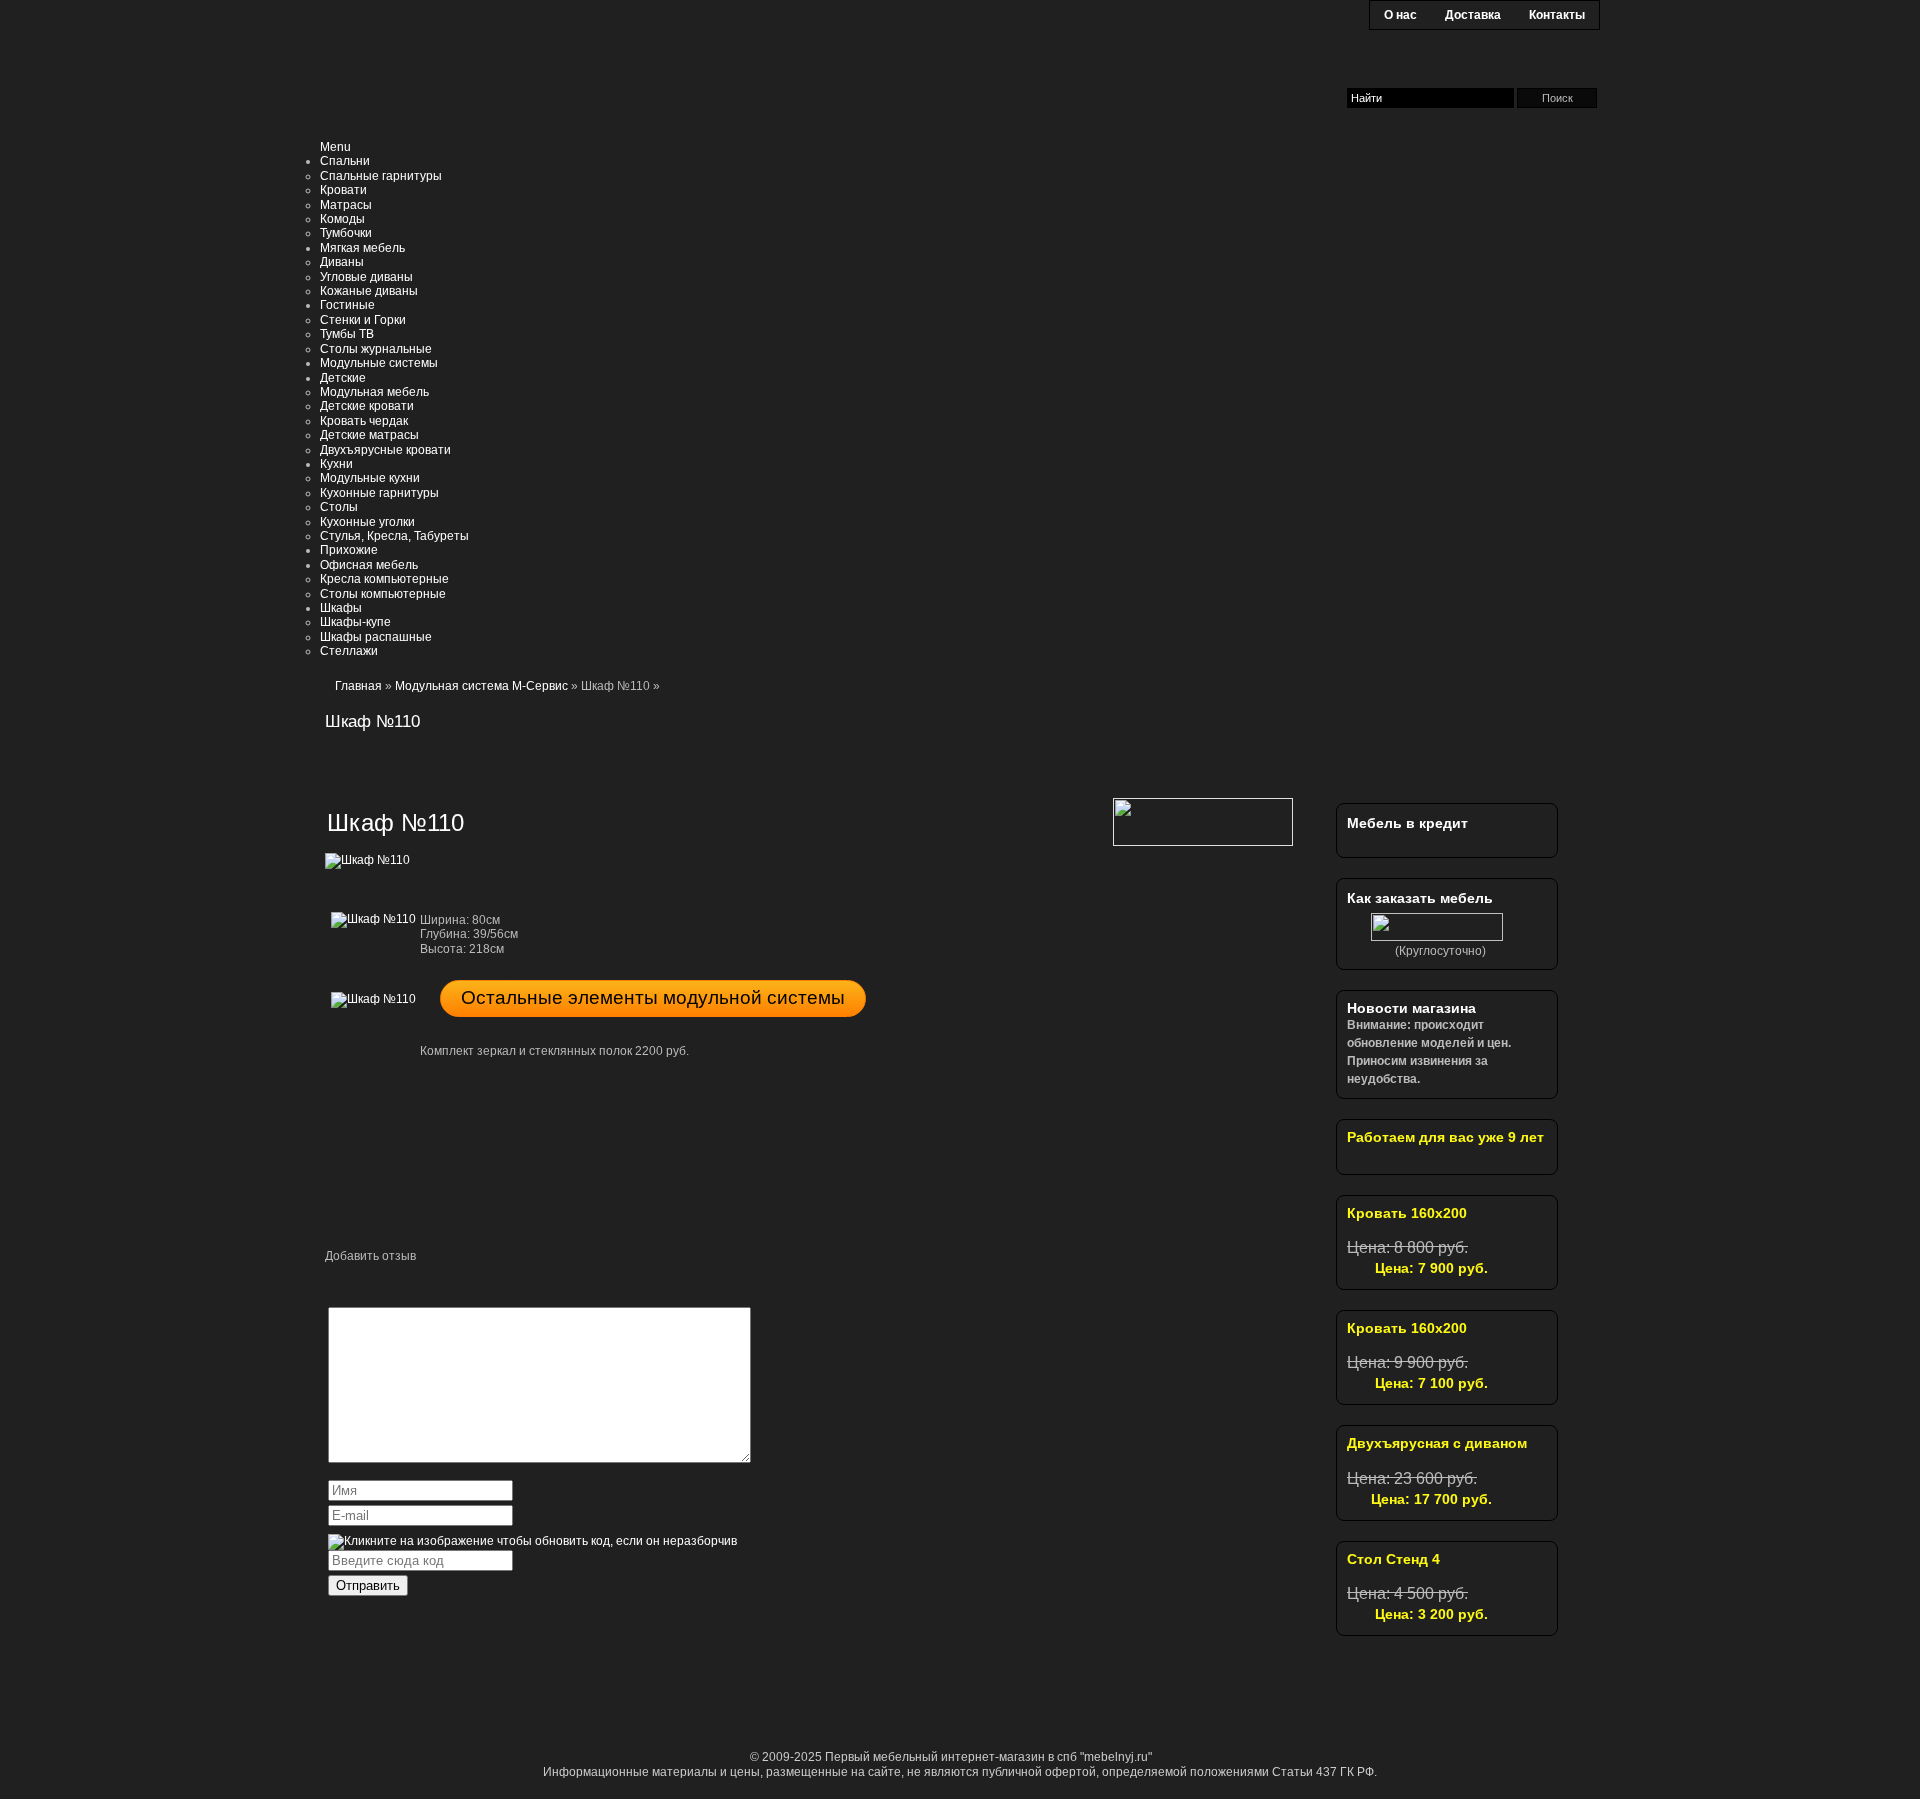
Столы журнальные (376, 349)
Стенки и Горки (363, 320)
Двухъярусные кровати (385, 450)
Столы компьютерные (383, 594)
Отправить (368, 1585)
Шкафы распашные (376, 637)
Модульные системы (379, 363)
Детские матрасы (369, 435)
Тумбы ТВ (347, 334)
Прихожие (349, 550)
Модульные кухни (370, 478)
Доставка (1473, 15)
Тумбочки (346, 233)
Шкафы (341, 608)
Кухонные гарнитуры (379, 493)
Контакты (1557, 15)
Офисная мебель (369, 565)
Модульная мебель (374, 392)
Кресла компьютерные (384, 579)
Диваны (342, 262)
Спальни (345, 161)
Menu (335, 147)
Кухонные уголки (367, 522)
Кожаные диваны (369, 291)
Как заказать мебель (1420, 898)
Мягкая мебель (362, 248)
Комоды (342, 219)
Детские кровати (367, 406)
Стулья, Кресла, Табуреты (394, 536)
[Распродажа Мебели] (1460, 738)
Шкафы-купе (355, 622)
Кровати (343, 190)
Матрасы (346, 205)
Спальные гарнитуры (381, 176)
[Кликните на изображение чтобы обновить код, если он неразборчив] (532, 1541)
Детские (343, 378)
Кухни (336, 464)
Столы (339, 507)
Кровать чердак (364, 421)
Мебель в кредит (1407, 823)
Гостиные (347, 305)
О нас (1400, 15)
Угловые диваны (366, 277)
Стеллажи (349, 651)
